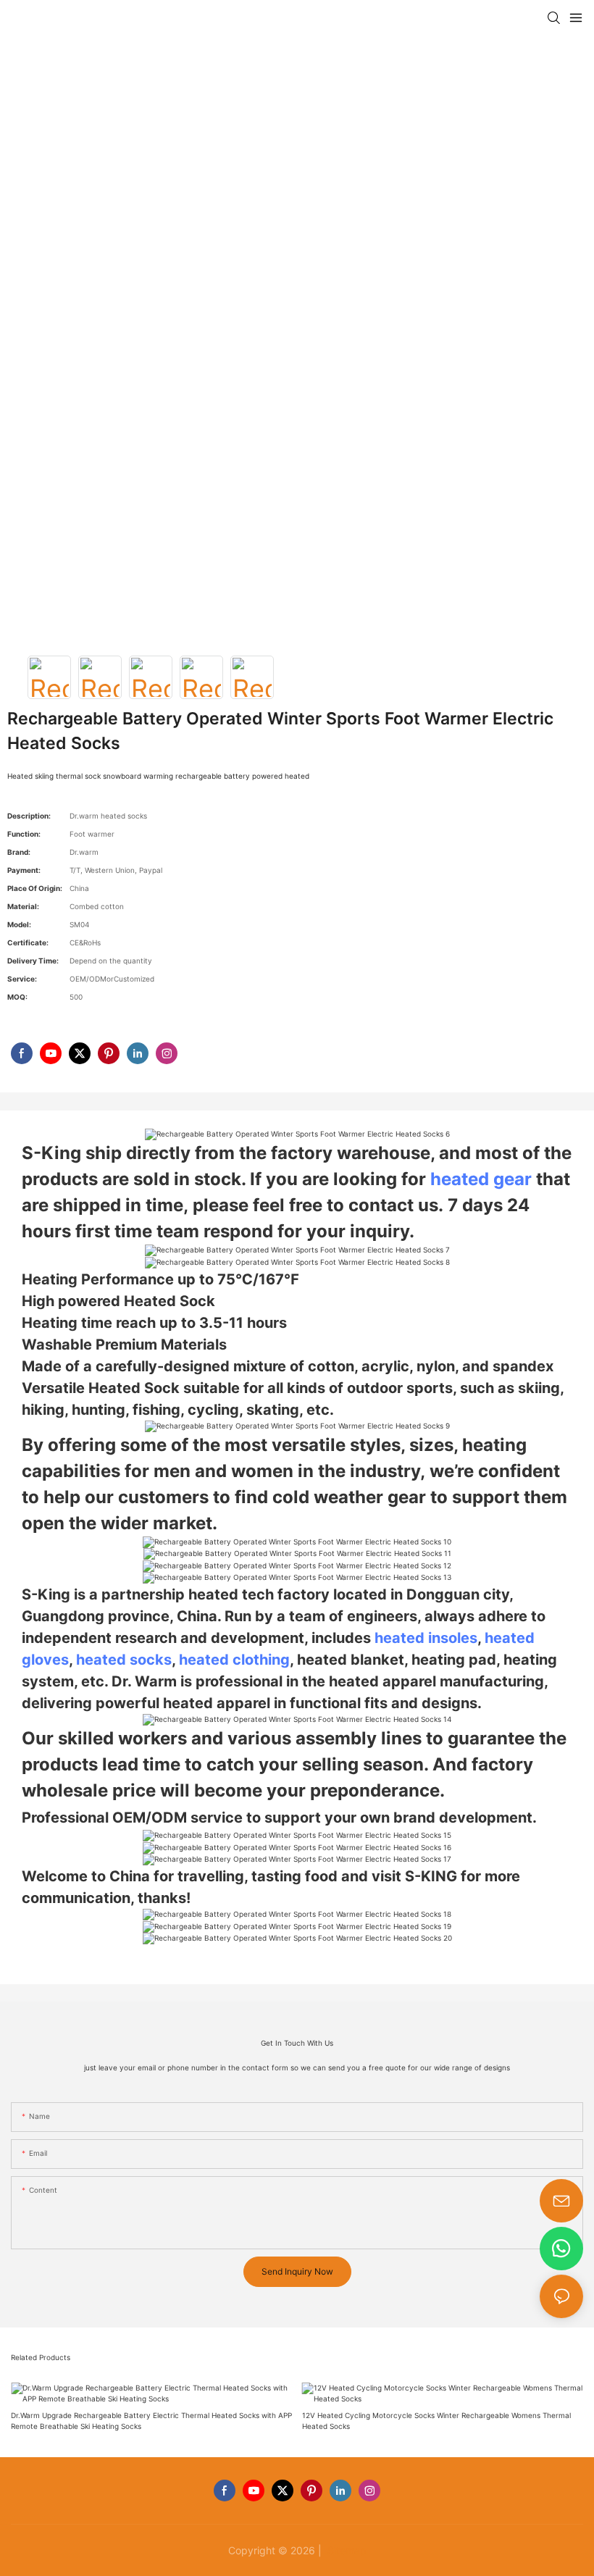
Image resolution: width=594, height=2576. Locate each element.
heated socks (124, 1660)
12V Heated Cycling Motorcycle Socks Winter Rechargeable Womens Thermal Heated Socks (436, 2421)
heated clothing (234, 1660)
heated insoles (426, 1638)
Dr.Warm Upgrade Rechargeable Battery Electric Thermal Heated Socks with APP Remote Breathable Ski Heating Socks (151, 2421)
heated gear (481, 1179)
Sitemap (346, 2550)
